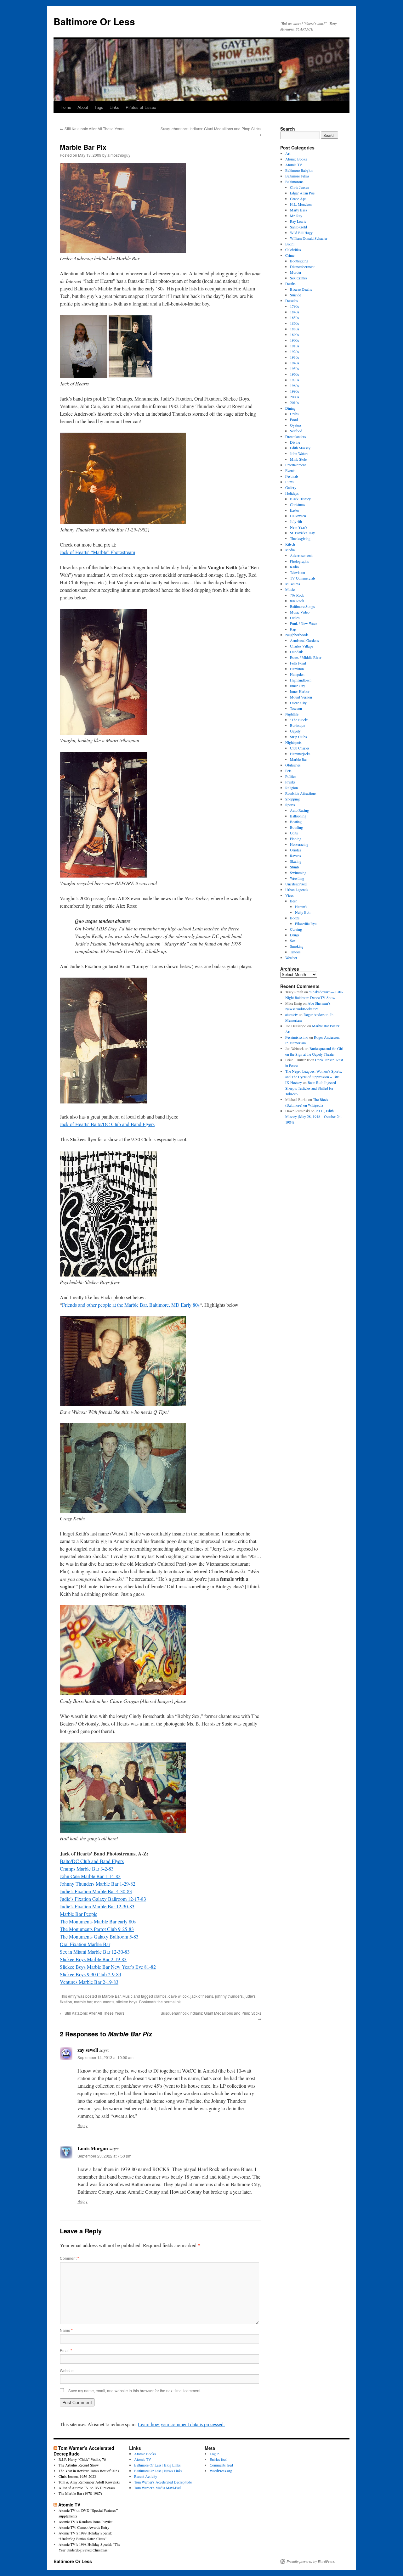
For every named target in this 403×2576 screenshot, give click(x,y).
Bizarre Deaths (301, 289)
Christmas (298, 504)
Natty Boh (303, 912)
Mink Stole (298, 459)
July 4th (296, 521)
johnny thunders (229, 1996)
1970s (295, 380)
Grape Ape (298, 199)
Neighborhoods (297, 635)
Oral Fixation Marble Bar (85, 1944)
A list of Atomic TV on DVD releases (87, 2488)
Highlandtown (301, 680)
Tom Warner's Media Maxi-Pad (157, 2488)
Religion (292, 788)
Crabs (294, 414)
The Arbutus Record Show (79, 2465)
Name (66, 2330)
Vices (289, 895)
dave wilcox (179, 1996)
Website (67, 2370)
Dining (290, 408)
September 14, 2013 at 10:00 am (105, 2057)
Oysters (296, 425)
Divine (295, 442)
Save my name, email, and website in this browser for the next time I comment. (135, 2391)
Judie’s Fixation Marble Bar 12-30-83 (97, 1906)
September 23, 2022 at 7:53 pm (104, 2156)
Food (294, 419)
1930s (295, 357)
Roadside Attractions (301, 793)
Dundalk (296, 652)
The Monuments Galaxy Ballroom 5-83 (99, 1936)
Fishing (296, 839)
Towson (296, 708)
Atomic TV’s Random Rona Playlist (85, 2522)
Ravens (295, 856)
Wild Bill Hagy (301, 233)
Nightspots (293, 742)
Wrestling (297, 878)
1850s (295, 317)
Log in (215, 2454)
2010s (295, 402)
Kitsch (290, 544)
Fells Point (298, 663)
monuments (104, 2002)
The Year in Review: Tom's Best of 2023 (89, 2471)
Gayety (295, 731)
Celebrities (293, 250)
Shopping (292, 799)
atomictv (292, 1014)
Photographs (299, 561)
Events (290, 470)
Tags (99, 107)
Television (298, 572)
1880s (295, 329)
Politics (291, 776)
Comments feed (221, 2465)
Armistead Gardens (304, 640)
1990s (295, 391)
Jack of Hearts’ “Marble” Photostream (97, 552)
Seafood (296, 431)
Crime (290, 255)
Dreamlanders (296, 436)
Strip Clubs (298, 737)
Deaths (290, 283)
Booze (295, 918)
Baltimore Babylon (299, 170)
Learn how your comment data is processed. (181, 2424)
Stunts (295, 867)
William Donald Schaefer (309, 238)
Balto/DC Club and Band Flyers (92, 1861)
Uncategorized (296, 884)
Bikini (290, 244)
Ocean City (298, 703)
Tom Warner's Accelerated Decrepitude (163, 2482)
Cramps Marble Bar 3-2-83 (87, 1869)
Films (289, 482)
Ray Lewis (298, 221)
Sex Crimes (299, 278)
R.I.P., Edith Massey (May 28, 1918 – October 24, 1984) (313, 1116)
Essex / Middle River (306, 657)
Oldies (295, 618)
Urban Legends (297, 890)
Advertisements (302, 555)
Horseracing (299, 844)
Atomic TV (294, 165)
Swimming (298, 873)
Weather (291, 957)
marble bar (83, 2002)
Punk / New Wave (304, 623)
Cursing (296, 929)
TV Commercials (303, 578)
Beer (293, 901)
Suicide (295, 295)
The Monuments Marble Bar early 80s (98, 1921)
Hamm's (301, 906)
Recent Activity (146, 2476)
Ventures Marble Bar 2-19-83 (89, 1982)
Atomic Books (296, 159)
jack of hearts (202, 1996)
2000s (295, 397)
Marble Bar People (79, 1914)
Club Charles (300, 748)
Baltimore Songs (302, 606)
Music (128, 1996)
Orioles (295, 850)
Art (288, 153)
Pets (288, 771)
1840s (295, 312)
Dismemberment (302, 267)
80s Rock (297, 601)
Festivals (292, 476)
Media (290, 550)
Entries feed (219, 2459)
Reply (82, 2125)
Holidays (292, 493)
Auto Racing (299, 810)
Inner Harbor (300, 691)
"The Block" (299, 720)
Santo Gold (298, 227)
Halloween (298, 516)
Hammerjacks (300, 754)
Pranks (290, 782)
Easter (295, 510)
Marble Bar (111, 1996)
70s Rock (297, 595)
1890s (295, 334)
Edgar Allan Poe (302, 193)
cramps (160, 1996)
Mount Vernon (301, 697)
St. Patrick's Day (302, 533)
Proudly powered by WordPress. (311, 2561)
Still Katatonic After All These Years (92, 129)
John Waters (299, 453)
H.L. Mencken (301, 204)
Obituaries (293, 765)
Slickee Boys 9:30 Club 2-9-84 (91, 1974)
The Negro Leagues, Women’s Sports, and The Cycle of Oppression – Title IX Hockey (314, 1077)
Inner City (298, 686)
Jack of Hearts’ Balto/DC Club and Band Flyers (107, 1124)
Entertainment (295, 465)
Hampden (297, 674)
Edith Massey (300, 448)
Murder (296, 272)
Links (114, 107)
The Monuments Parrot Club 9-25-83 (97, 1929)
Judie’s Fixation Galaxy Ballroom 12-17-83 (103, 1899)
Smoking (297, 946)
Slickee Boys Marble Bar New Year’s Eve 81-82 (108, 1967)
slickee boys (127, 2002)
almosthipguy (119, 155)
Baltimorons (294, 182)
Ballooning (298, 816)
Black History (300, 499)
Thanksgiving (300, 538)
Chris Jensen (300, 187)
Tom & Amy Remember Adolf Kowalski (89, 2482)
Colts (294, 833)
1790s (295, 306)
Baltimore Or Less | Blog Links (157, 2465)
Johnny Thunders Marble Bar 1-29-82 (98, 1884)
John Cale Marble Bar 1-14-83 (90, 1876)
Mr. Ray (296, 216)
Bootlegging (299, 261)
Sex (293, 940)
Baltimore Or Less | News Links (158, 2471)
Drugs (295, 935)
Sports (290, 805)
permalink (172, 2002)
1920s (295, 351)
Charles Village (301, 646)
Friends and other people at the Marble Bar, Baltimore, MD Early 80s (131, 1305)
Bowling (296, 827)
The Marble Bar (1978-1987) (80, 2493)
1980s (295, 385)
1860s (295, 323)
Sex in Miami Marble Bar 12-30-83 (95, 1952)
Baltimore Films (297, 176)
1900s (295, 340)
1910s (295, 346)
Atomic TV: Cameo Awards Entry (84, 2527)
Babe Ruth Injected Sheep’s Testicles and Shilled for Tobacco (311, 1088)
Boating (296, 822)
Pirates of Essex (141, 107)
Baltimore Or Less (94, 21)
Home (66, 107)
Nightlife (292, 714)
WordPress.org (221, 2471)
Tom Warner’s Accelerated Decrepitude (84, 2451)
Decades (292, 300)
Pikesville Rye (306, 923)
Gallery (291, 487)
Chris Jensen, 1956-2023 (77, 2476)
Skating (296, 861)
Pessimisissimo (297, 1037)
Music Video (300, 612)
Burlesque (298, 725)
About (83, 107)
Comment (69, 2258)
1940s (295, 363)
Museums (293, 584)
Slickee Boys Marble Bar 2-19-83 (93, 1959)
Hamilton (297, 669)
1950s (295, 368)
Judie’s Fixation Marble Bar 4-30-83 (96, 1891)
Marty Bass (299, 210)
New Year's (299, 527)
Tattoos (295, 952)
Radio (294, 567)
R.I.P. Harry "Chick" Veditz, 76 (82, 2459)
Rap (293, 629)
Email (66, 2350)
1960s (295, 374)
